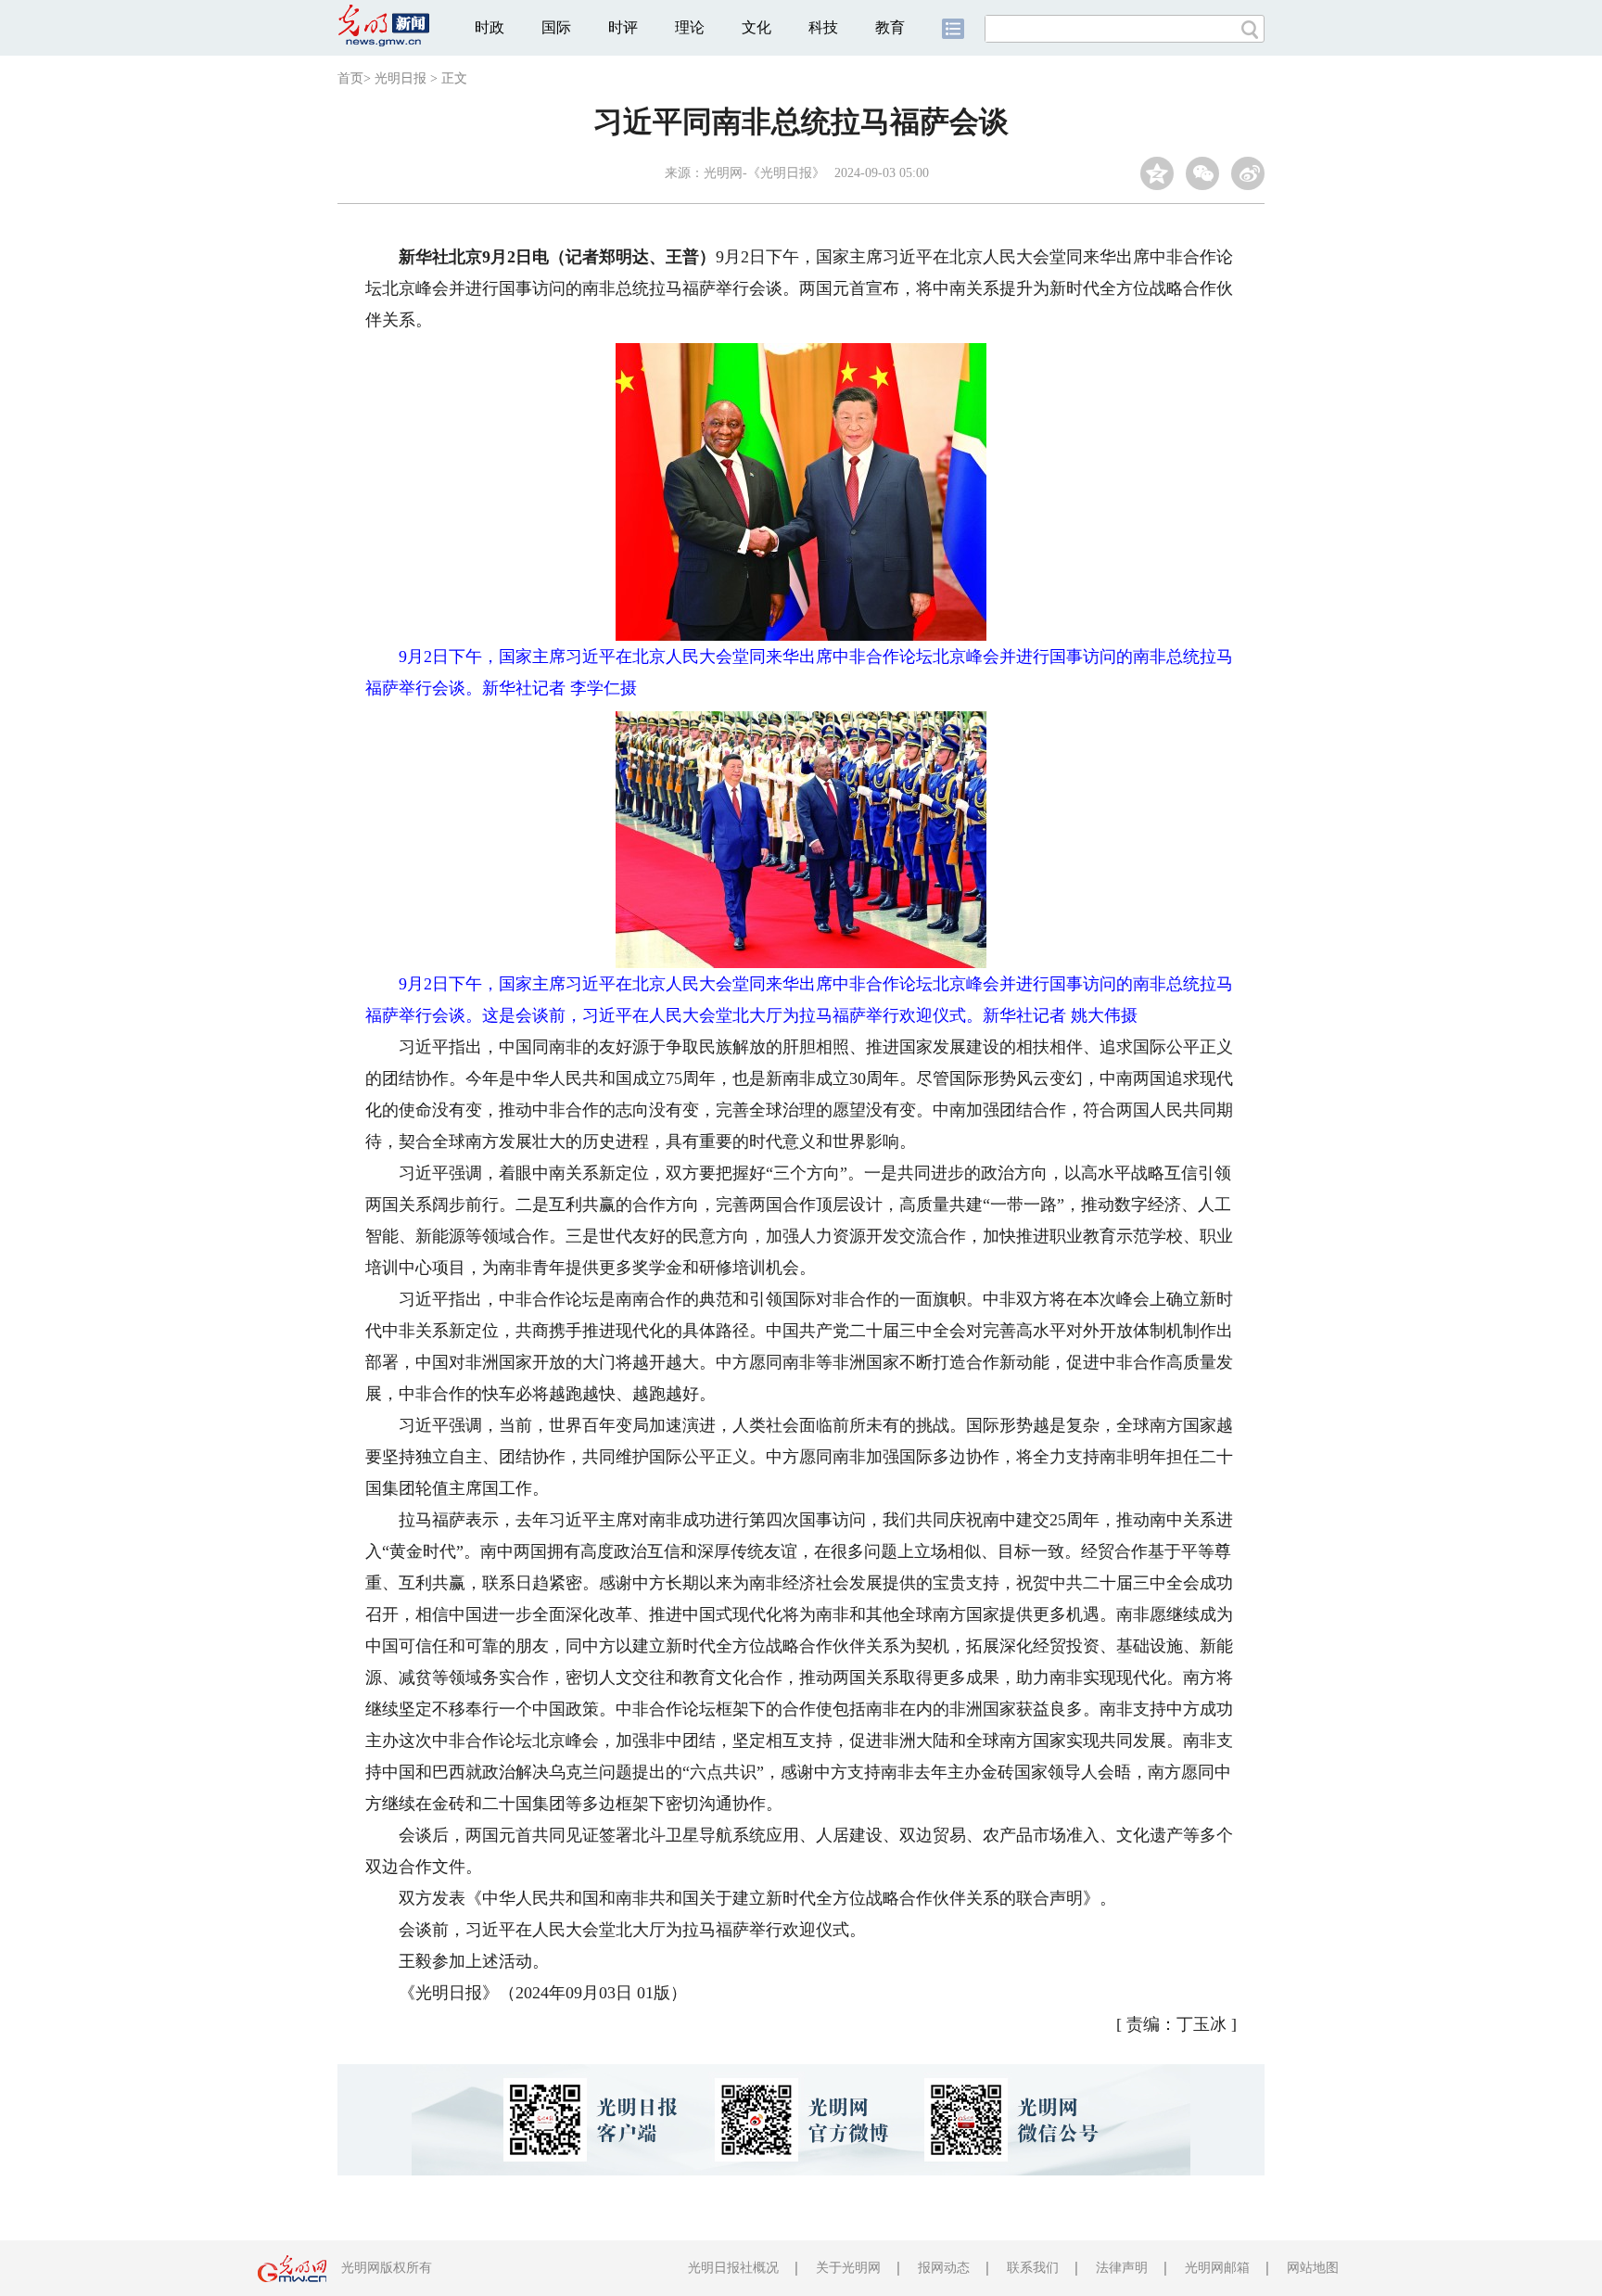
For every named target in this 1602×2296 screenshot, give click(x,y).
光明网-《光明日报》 (764, 173)
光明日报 (400, 78)
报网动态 (944, 2268)
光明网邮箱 (1217, 2268)
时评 (623, 27)
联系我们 (1033, 2268)
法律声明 (1122, 2268)
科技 (823, 27)
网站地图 (1313, 2268)
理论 (690, 27)
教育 (890, 27)
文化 (756, 27)
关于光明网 (848, 2268)
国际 (556, 27)
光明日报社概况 (733, 2268)
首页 (350, 78)
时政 (489, 27)
